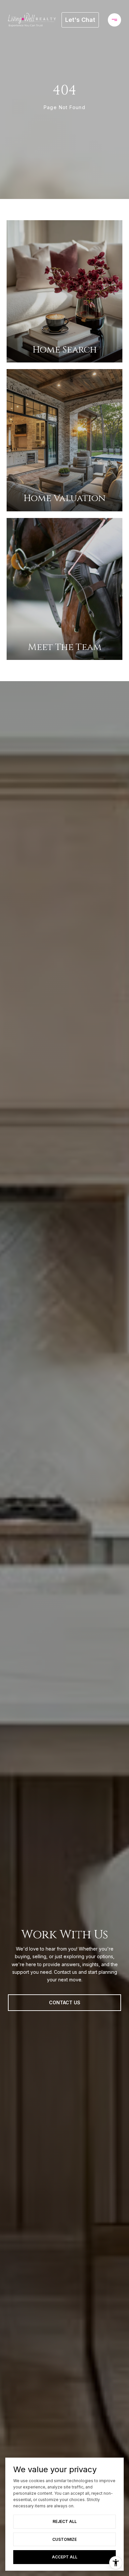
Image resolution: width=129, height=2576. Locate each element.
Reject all (65, 2521)
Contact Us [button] (65, 2002)
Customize (64, 2539)
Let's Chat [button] (80, 20)
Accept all (65, 2557)
